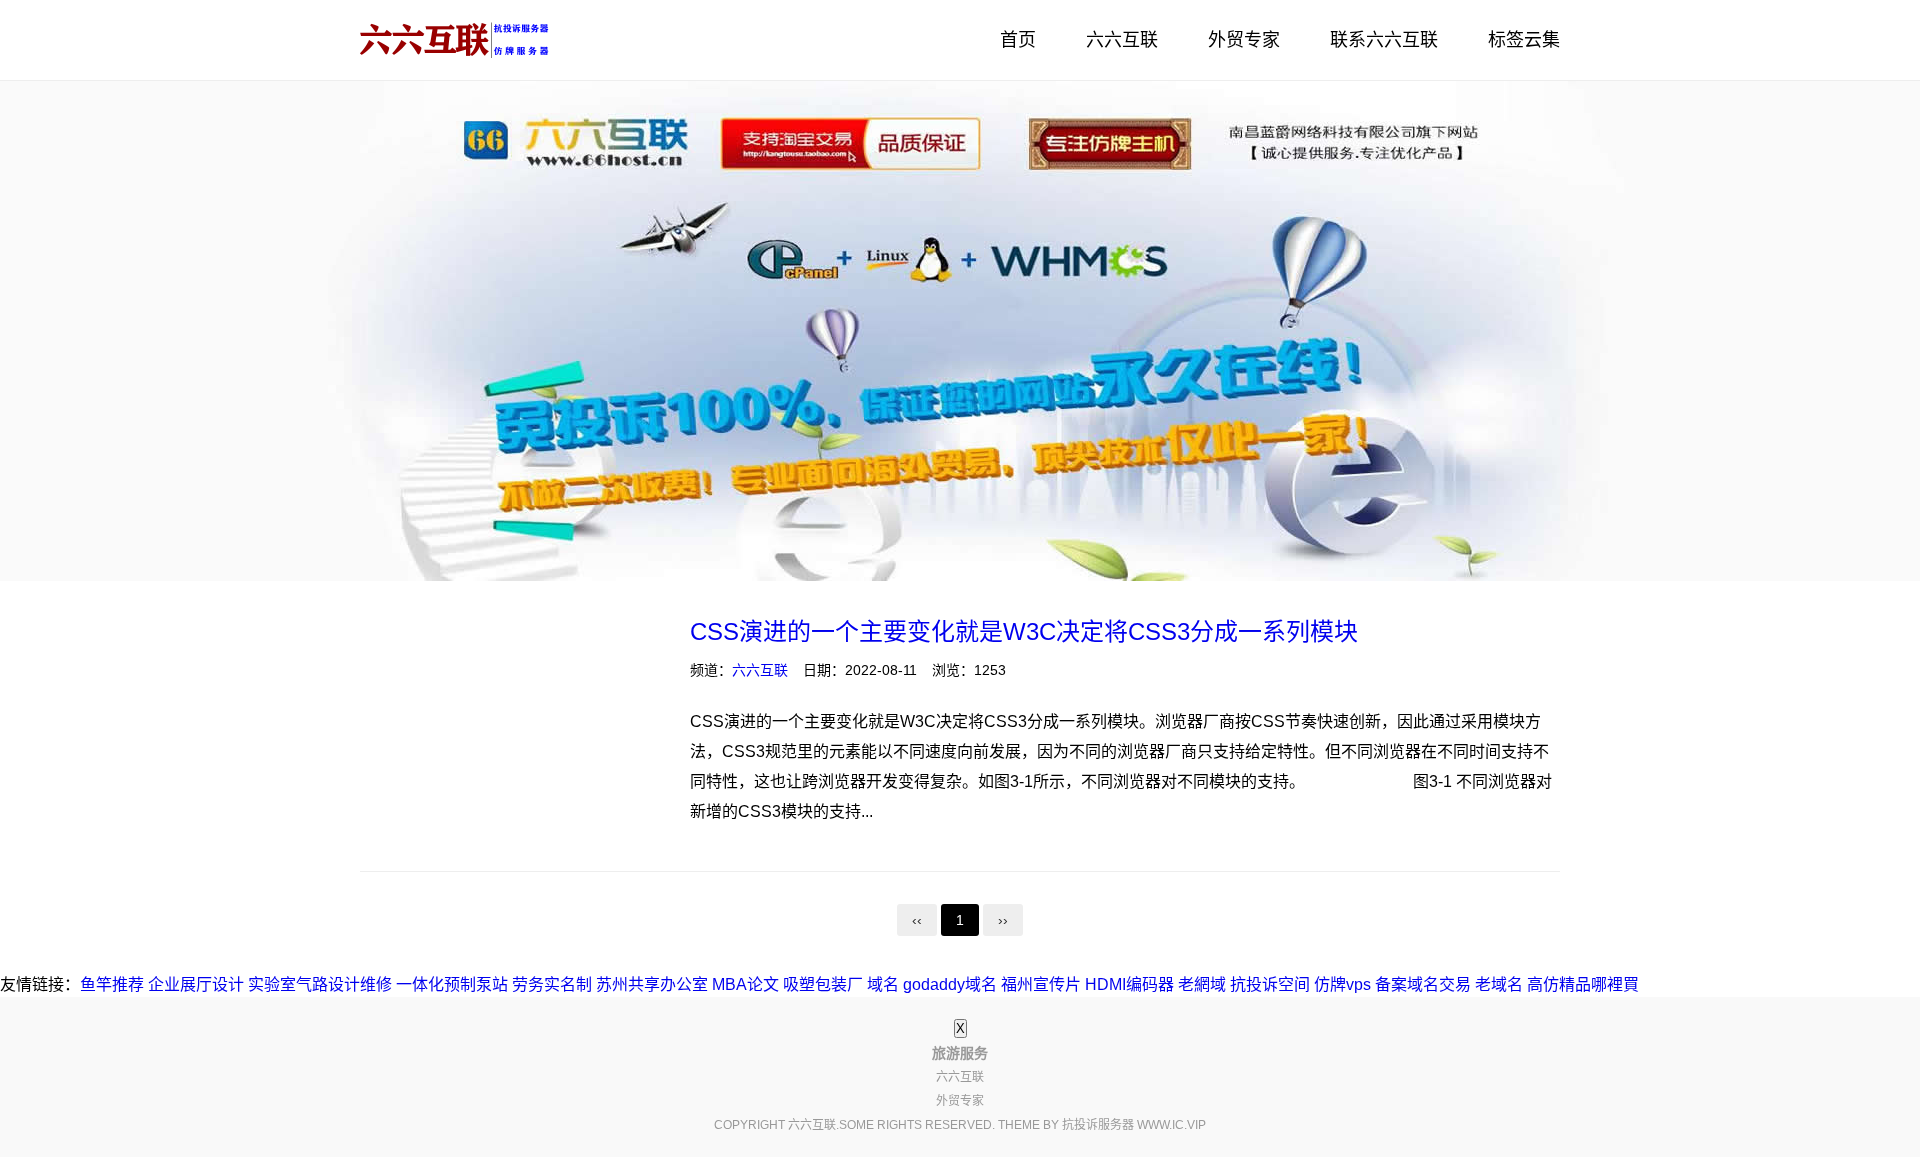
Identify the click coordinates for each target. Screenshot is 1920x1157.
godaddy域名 (950, 984)
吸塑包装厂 (823, 984)
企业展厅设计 (196, 984)
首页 (1018, 40)
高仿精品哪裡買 (1583, 984)
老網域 (1202, 984)
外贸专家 (1244, 40)
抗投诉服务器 (1098, 1125)
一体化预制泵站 (452, 984)
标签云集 (1524, 40)
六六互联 (1122, 40)
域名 (883, 984)
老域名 (1499, 984)
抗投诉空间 (1270, 984)
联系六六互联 (1384, 40)
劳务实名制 (552, 984)
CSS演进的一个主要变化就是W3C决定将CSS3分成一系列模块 (1024, 631)
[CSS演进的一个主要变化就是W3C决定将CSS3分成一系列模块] (510, 728)
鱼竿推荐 (112, 984)
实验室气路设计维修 (320, 984)
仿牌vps (1342, 984)
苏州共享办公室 (652, 984)
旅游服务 (455, 40)
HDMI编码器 (1129, 984)
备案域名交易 (1423, 984)
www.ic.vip (1171, 1125)
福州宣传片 (1041, 984)
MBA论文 (745, 984)
